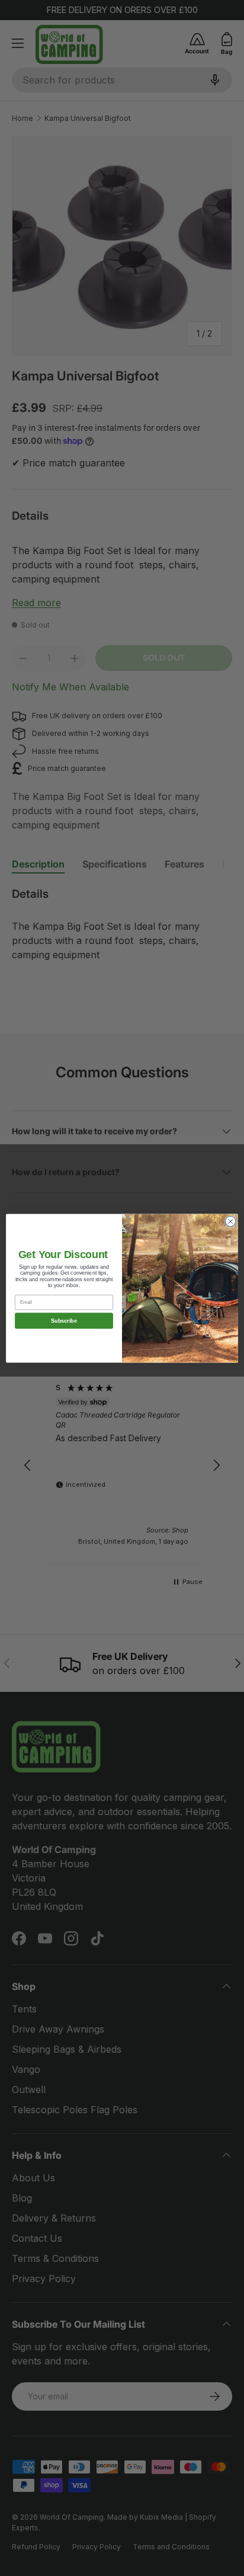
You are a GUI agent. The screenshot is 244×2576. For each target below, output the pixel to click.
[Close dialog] (230, 1221)
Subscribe (64, 1320)
